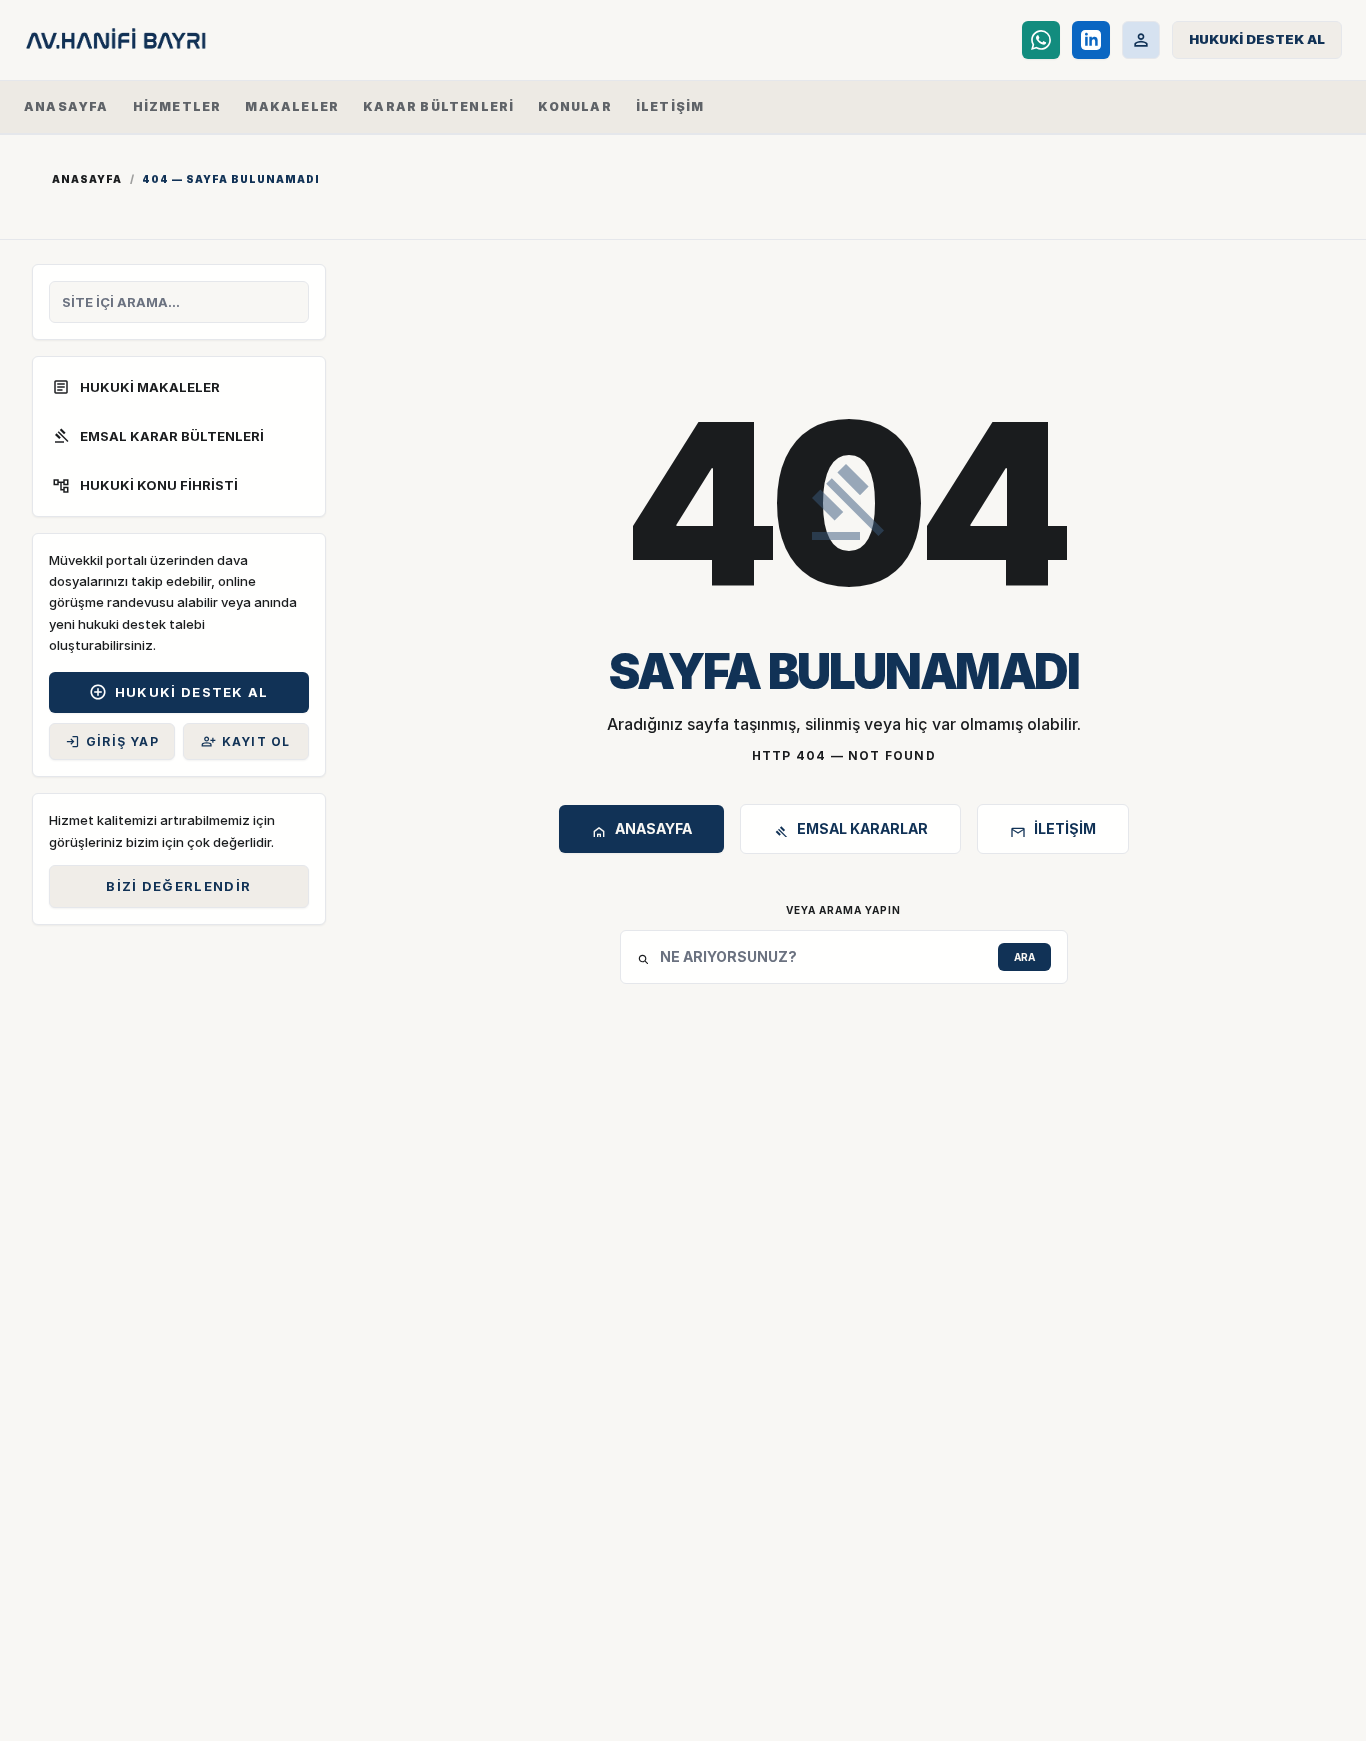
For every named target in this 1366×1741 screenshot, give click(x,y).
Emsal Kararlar (850, 831)
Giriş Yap (112, 741)
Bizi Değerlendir (178, 886)
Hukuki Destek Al (179, 692)
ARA (1024, 957)
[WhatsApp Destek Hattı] (1041, 40)
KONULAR (574, 106)
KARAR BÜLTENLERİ (438, 106)
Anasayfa (87, 179)
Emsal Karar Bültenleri (158, 436)
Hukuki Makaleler (136, 387)
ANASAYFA (66, 106)
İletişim (1053, 831)
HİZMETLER (177, 106)
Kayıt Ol (246, 741)
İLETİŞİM (670, 106)
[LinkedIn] (1091, 40)
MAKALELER (292, 106)
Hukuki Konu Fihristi (145, 486)
